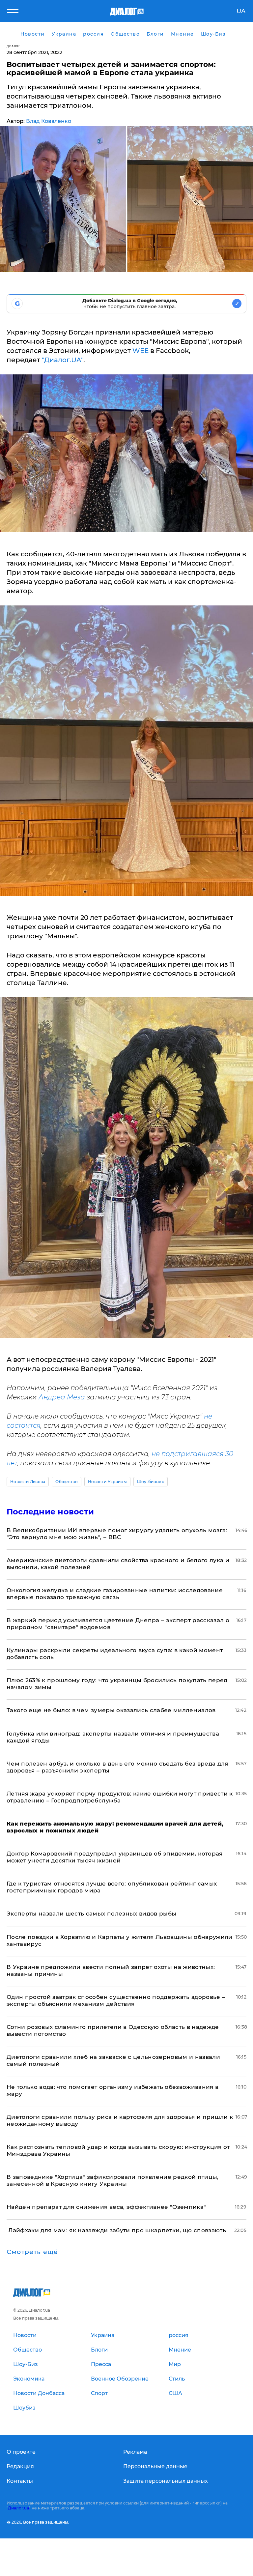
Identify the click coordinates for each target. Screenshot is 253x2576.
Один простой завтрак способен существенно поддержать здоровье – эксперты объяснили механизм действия (116, 2000)
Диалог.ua (18, 2508)
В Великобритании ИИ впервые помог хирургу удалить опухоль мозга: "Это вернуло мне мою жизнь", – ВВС (117, 1534)
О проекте (21, 2452)
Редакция (20, 2466)
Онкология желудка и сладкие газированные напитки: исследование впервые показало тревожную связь (115, 1594)
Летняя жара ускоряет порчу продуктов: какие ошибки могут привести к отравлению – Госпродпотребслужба (120, 1797)
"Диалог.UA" (63, 360)
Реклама (135, 2452)
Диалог (13, 46)
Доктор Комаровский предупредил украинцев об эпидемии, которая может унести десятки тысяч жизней (115, 1857)
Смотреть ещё (32, 2252)
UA (241, 11)
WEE (141, 351)
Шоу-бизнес (151, 1482)
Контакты (20, 2481)
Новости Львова (28, 1482)
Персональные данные (155, 2466)
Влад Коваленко (49, 121)
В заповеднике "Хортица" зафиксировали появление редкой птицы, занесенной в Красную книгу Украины (113, 2180)
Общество (67, 1482)
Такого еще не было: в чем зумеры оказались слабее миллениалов (111, 1710)
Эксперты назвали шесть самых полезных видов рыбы (91, 1914)
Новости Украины (107, 1482)
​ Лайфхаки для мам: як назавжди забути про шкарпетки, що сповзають (116, 2230)
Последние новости (50, 1512)
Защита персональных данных (166, 2481)
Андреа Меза (62, 1397)
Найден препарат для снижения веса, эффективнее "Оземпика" (106, 2207)
